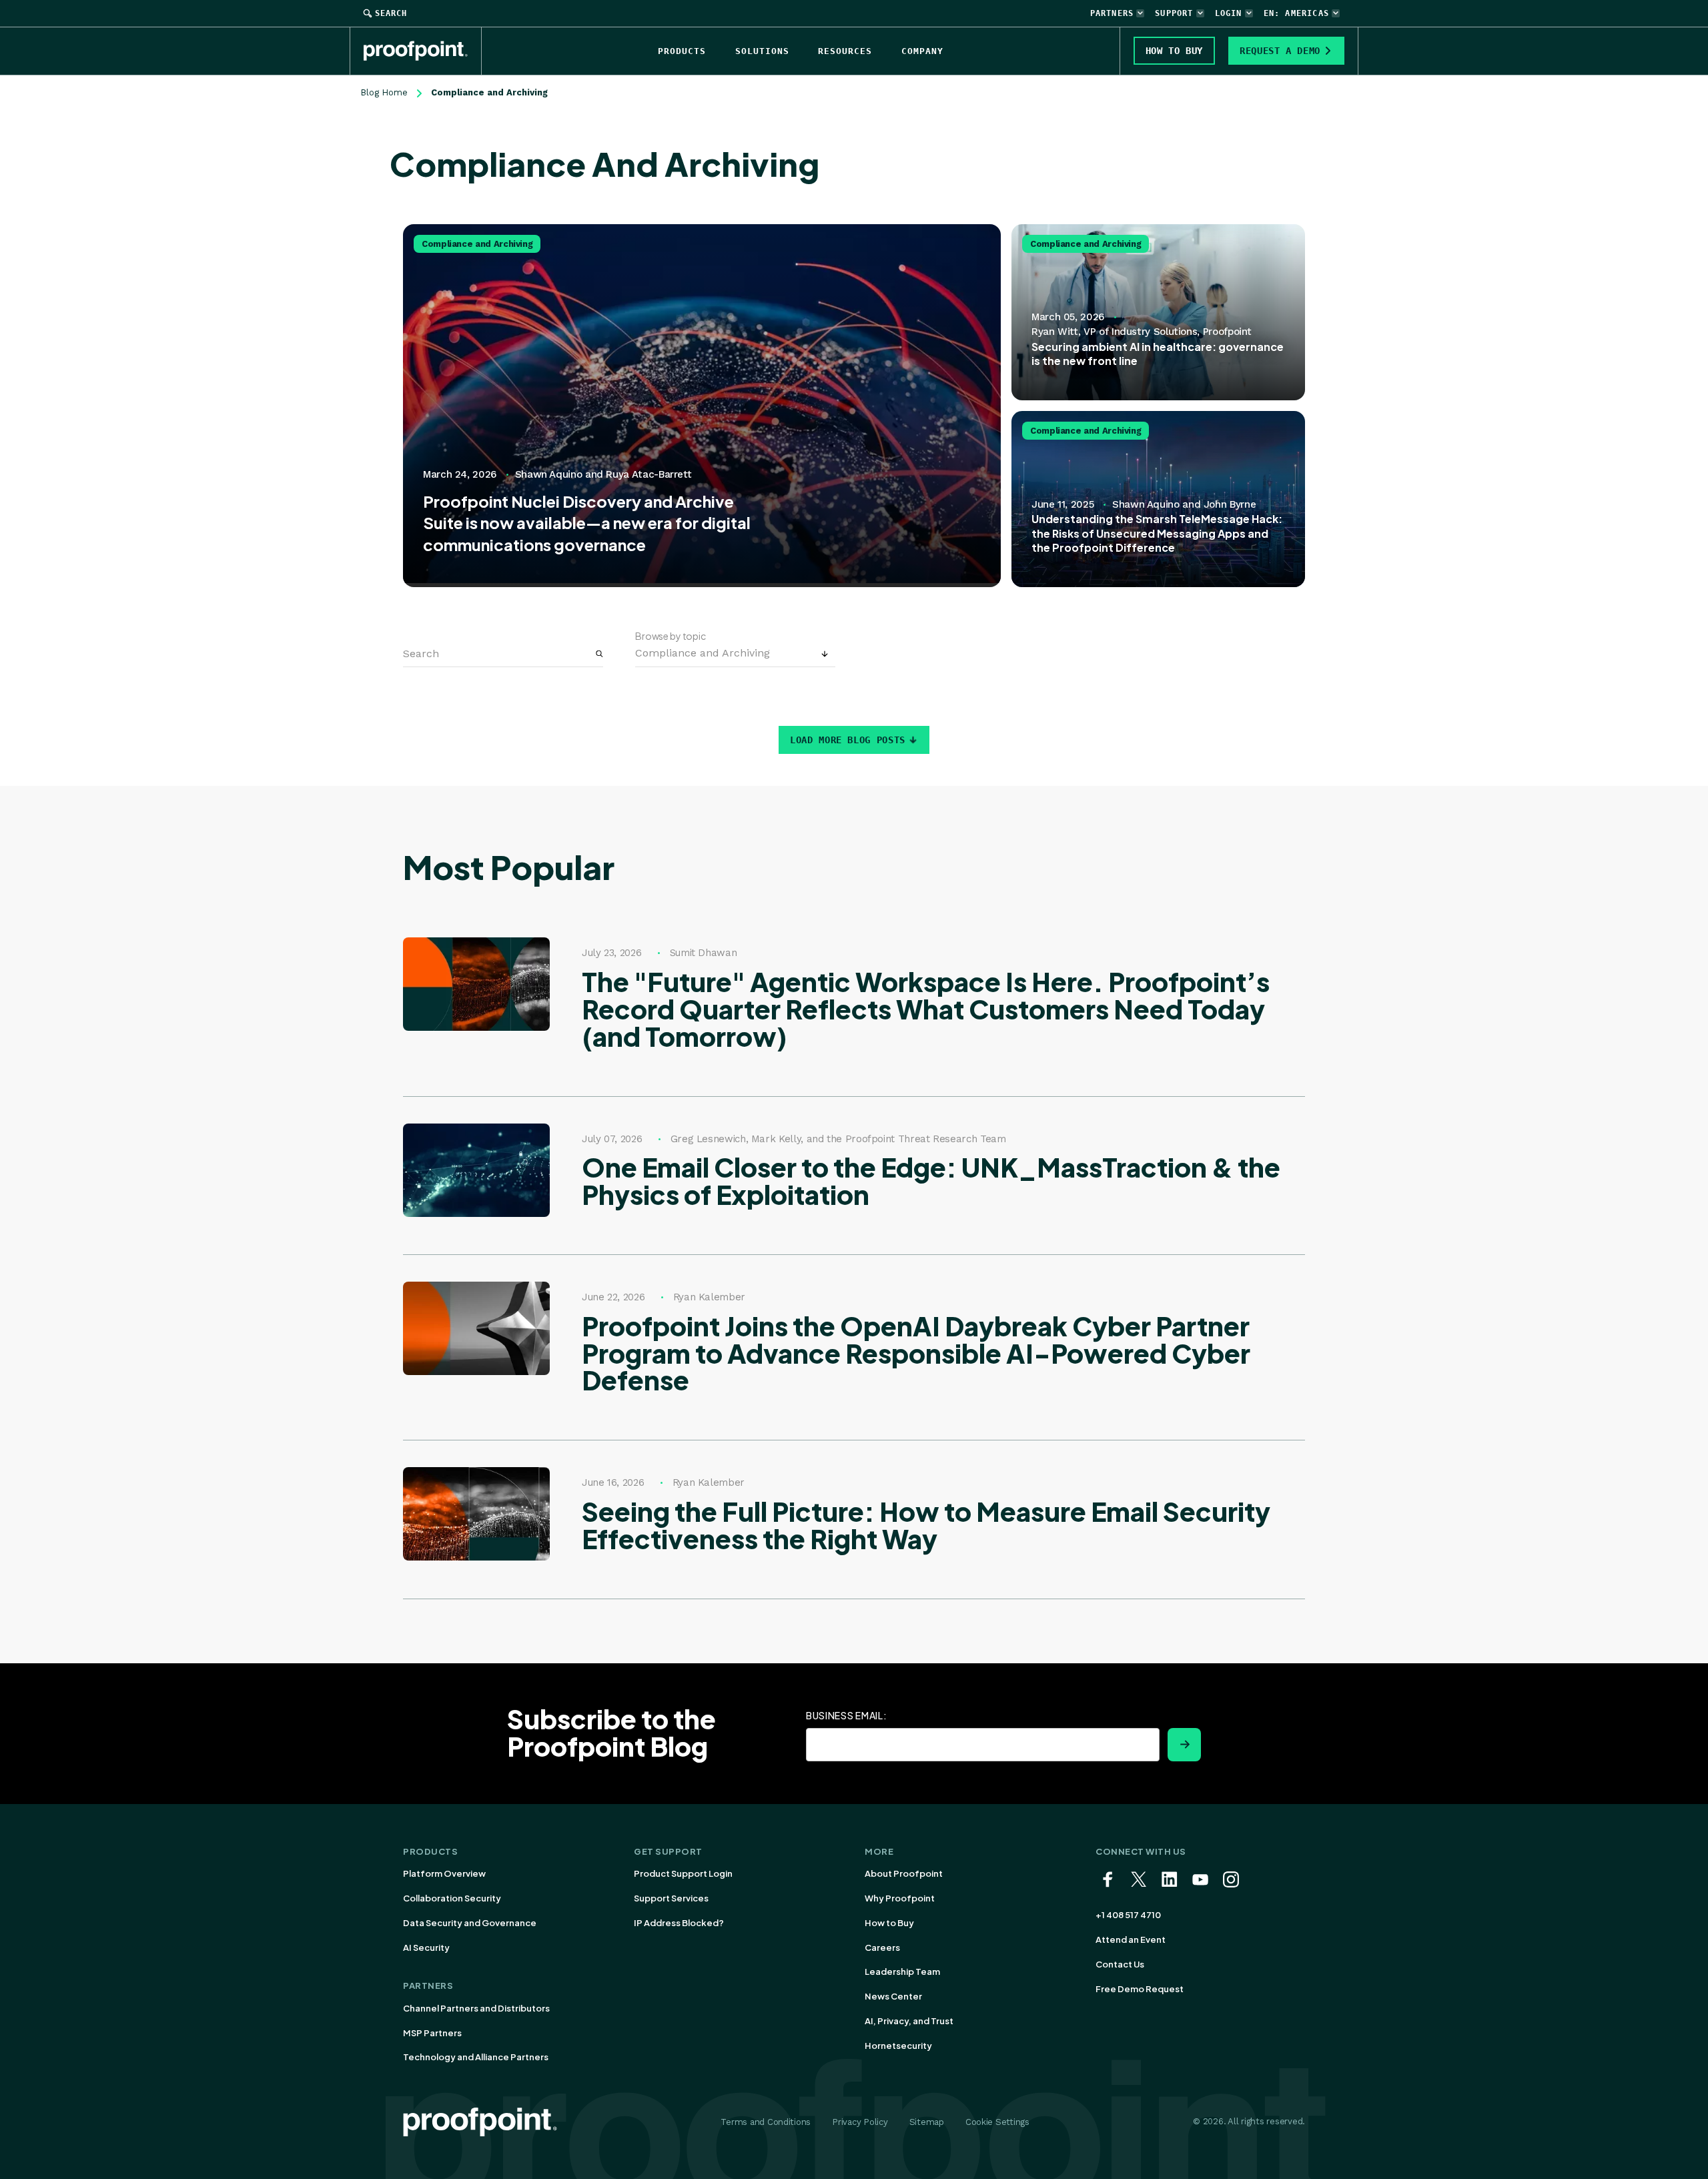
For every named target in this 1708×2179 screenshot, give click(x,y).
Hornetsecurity (898, 2046)
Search (391, 13)
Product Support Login (683, 1873)
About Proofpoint (904, 1873)
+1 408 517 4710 (1128, 1915)
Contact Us (1120, 1964)
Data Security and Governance (470, 1923)
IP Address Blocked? (679, 1923)
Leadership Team (902, 1972)
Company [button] (922, 51)
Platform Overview (444, 1873)
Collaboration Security (452, 1898)
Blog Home (384, 92)
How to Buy (889, 1923)
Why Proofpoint (900, 1898)
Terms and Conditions (766, 2122)
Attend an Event (1131, 1939)
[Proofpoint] (423, 51)
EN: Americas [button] (1296, 13)
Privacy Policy (860, 2122)
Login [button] (1229, 13)
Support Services (671, 1898)
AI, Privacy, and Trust (909, 2021)
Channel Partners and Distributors (476, 2008)
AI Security (426, 1947)
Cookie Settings (997, 2122)
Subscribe (1184, 1745)
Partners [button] (1112, 13)
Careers (882, 1947)
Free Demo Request (1140, 1989)
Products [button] (682, 51)
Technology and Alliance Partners (476, 2057)
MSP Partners (432, 2033)
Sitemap (927, 2122)
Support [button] (1174, 13)
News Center (893, 1996)
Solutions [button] (762, 51)
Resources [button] (845, 51)
